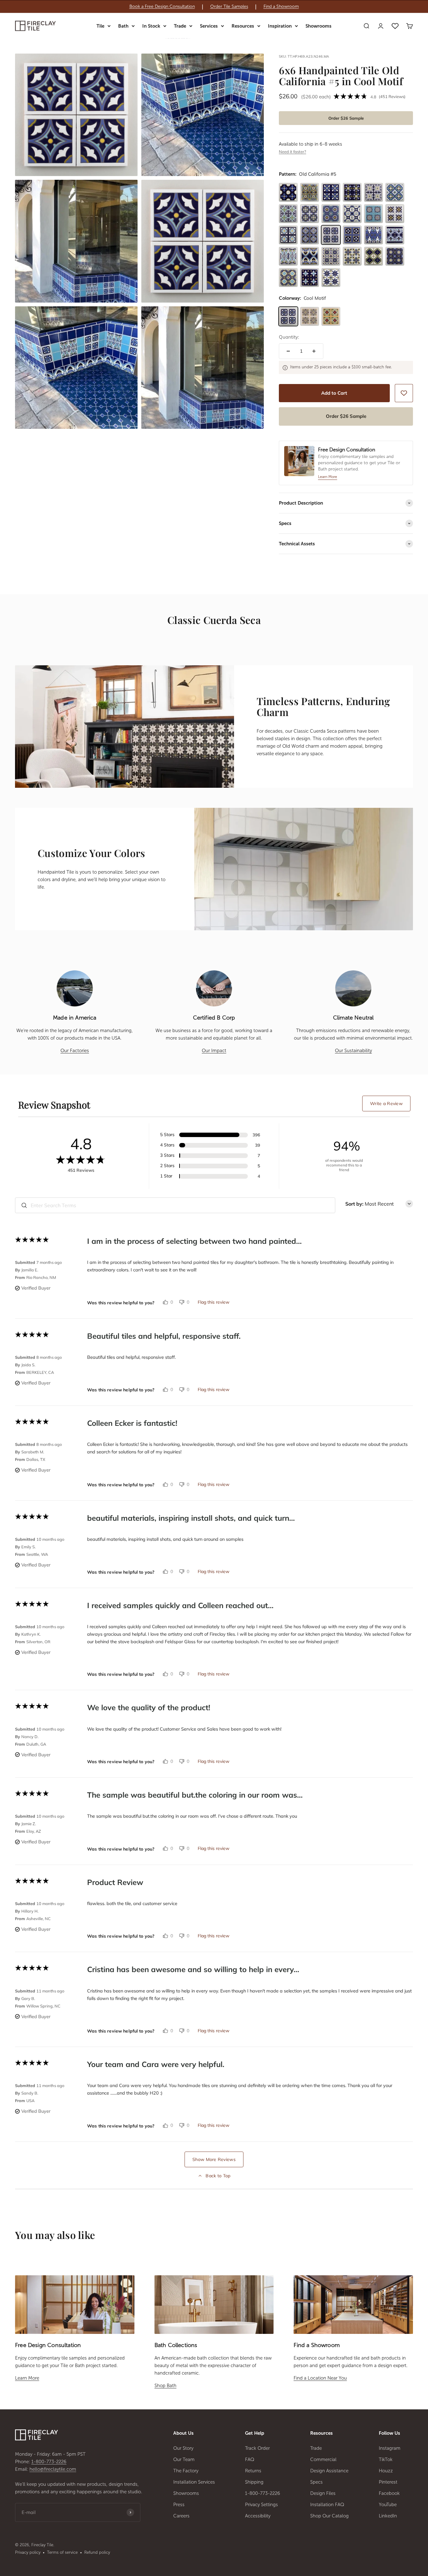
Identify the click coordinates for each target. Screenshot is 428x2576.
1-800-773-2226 (49, 2462)
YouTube (388, 2505)
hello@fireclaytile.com (53, 2469)
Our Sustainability (353, 1051)
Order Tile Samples (229, 7)
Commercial (323, 2459)
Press (179, 2505)
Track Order (257, 2448)
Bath (123, 26)
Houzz (386, 2471)
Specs (316, 2482)
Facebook (389, 2493)
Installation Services (194, 2482)
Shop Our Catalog (329, 2516)
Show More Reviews (214, 2159)
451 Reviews (392, 96)
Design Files (323, 2493)
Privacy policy (28, 2552)
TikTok (386, 2459)
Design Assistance (329, 2471)
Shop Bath (165, 2386)
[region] (214, 7)
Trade (180, 26)
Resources (243, 26)
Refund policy (97, 2552)
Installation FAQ (327, 2505)
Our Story (183, 2448)
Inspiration (280, 26)
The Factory (186, 2471)
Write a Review (386, 1104)
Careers (181, 2516)
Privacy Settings (261, 2505)
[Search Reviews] (24, 1205)
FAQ (250, 2459)
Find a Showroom (281, 7)
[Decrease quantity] (288, 351)
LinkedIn (388, 2516)
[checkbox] (404, 393)
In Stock (151, 26)
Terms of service (62, 2552)
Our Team (184, 2459)
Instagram (390, 2448)
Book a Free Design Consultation (162, 7)
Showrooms (318, 26)
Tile (100, 26)
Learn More (27, 2378)
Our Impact (214, 1051)
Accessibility (258, 2516)
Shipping (254, 2482)
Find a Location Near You (320, 2378)
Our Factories (75, 1051)
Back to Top (218, 2176)
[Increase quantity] (314, 351)
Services (209, 26)
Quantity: (289, 337)
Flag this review (214, 1302)
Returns (253, 2471)
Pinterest (388, 2482)
